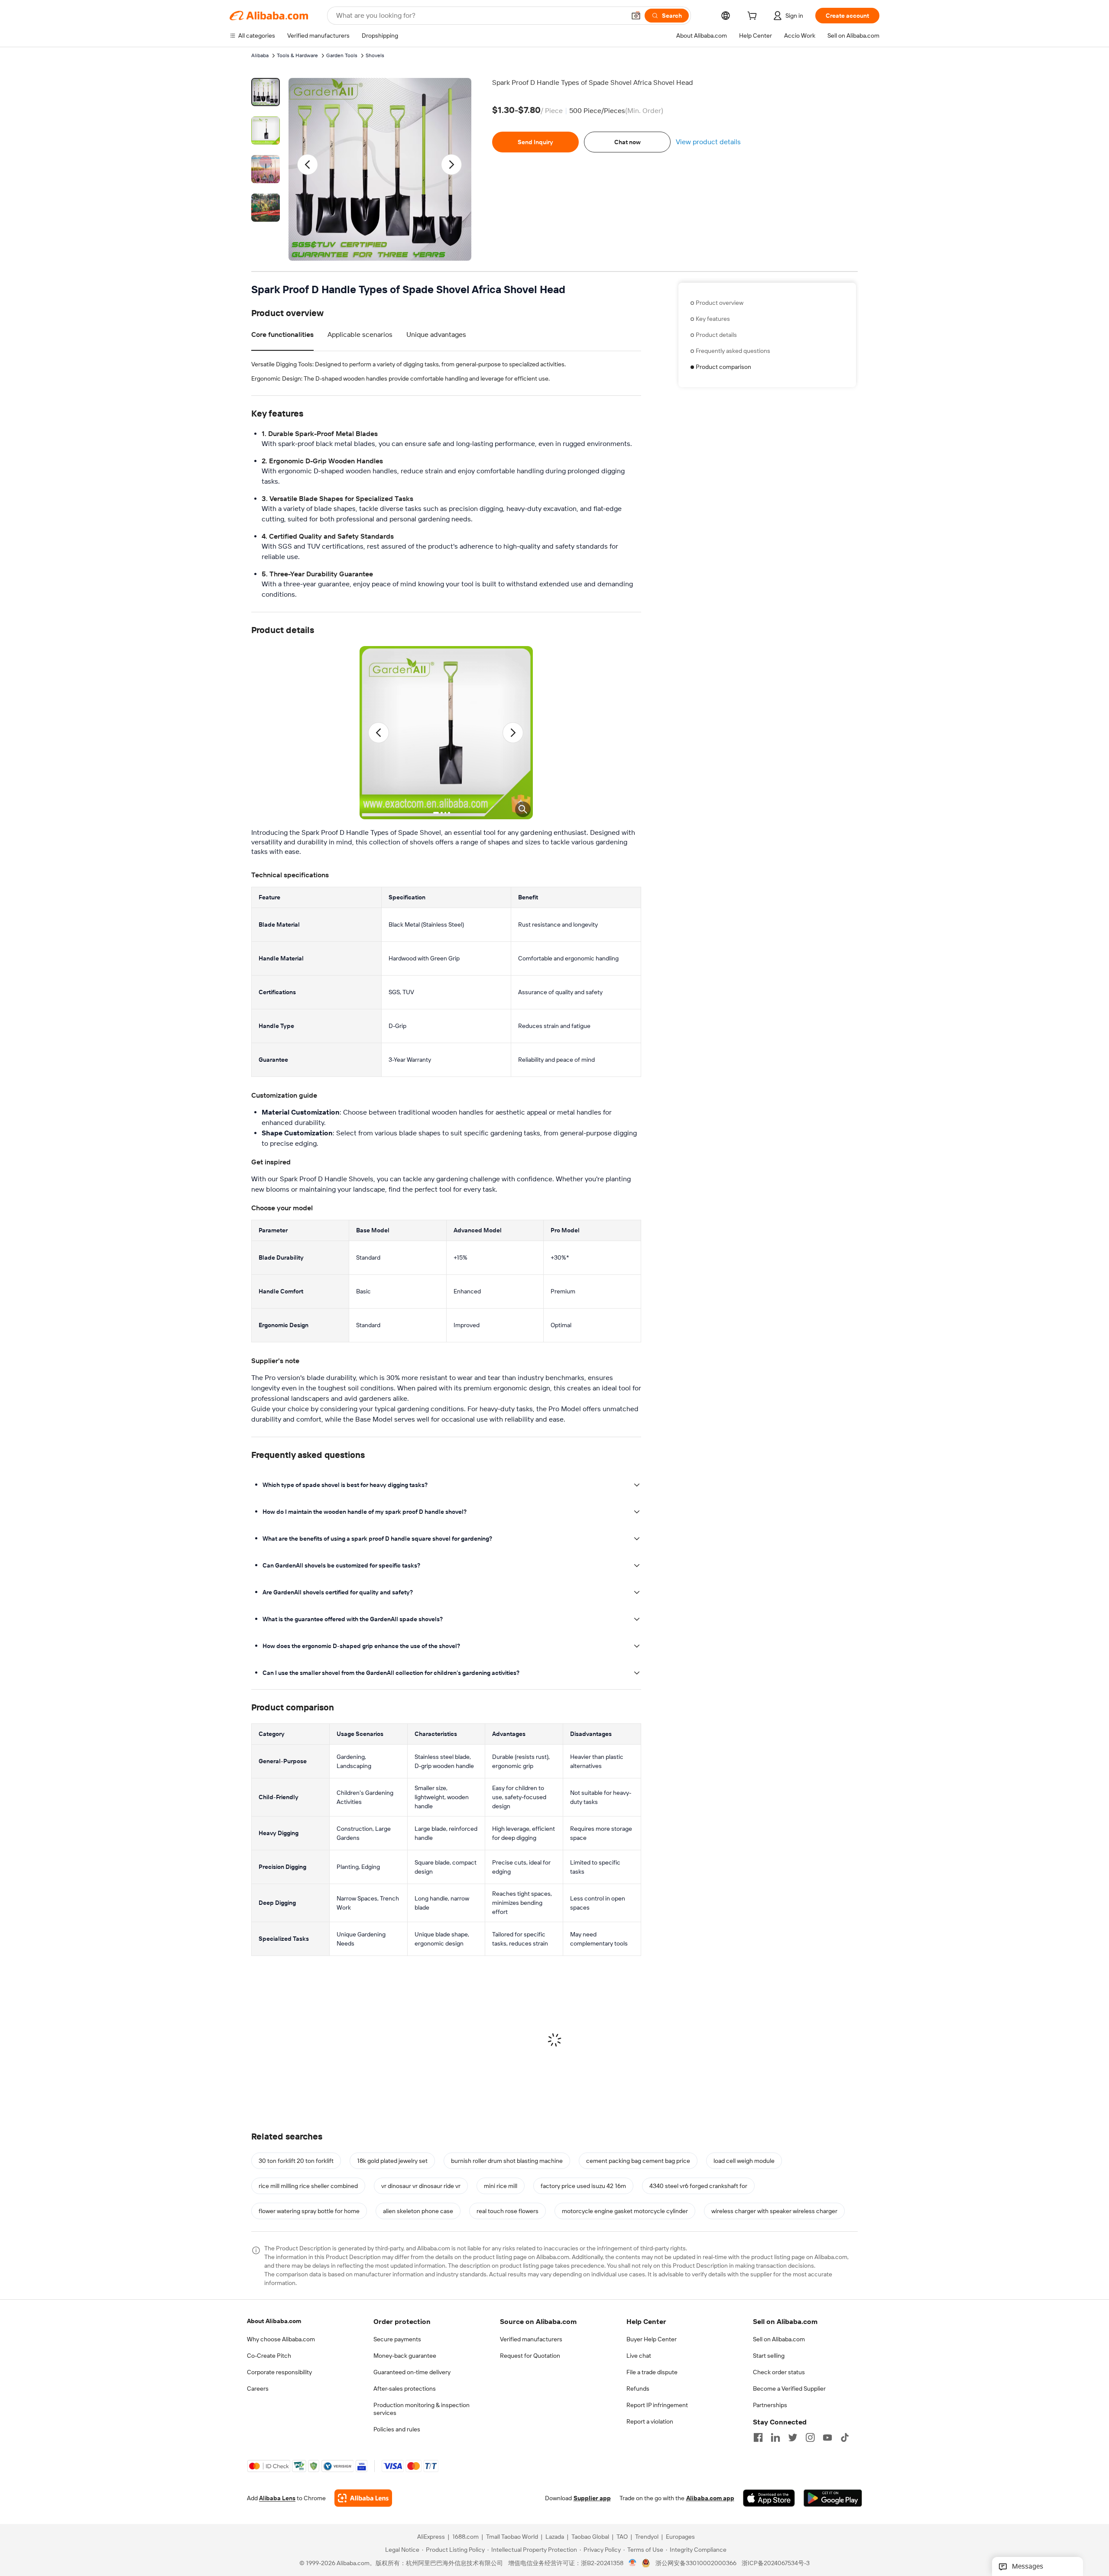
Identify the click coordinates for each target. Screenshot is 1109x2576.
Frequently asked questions (733, 351)
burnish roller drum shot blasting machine (507, 2161)
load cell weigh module (744, 2161)
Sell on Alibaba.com (779, 2339)
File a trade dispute (652, 2372)
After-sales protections (405, 2389)
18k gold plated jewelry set (392, 2161)
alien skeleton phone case (418, 2211)
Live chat (639, 2356)
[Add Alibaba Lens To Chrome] (363, 2498)
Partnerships (770, 2405)
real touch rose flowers (507, 2211)
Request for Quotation (530, 2356)
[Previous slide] (308, 165)
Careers (258, 2389)
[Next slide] (452, 165)
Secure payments (397, 2339)
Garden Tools (342, 55)
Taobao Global (590, 2537)
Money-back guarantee (405, 2356)
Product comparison (723, 367)
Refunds (638, 2389)
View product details (708, 142)
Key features (713, 319)
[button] (636, 16)
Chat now (627, 142)
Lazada (555, 2537)
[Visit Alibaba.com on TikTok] (845, 2437)
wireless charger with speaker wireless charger (774, 2211)
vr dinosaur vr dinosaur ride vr (421, 2186)
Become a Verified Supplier (789, 2389)
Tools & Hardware (297, 55)
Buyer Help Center (652, 2339)
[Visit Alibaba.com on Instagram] (810, 2437)
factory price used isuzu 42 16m (583, 2186)
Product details (716, 335)
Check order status (779, 2372)
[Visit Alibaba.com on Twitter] (793, 2437)
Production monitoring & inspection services (422, 2409)
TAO (622, 2537)
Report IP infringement (657, 2405)
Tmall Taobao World (512, 2537)
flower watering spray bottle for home (309, 2211)
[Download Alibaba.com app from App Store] (769, 2498)
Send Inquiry (535, 142)
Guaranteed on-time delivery (412, 2372)
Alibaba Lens (277, 2498)
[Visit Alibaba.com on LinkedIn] (775, 2437)
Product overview (720, 303)
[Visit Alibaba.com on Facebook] (758, 2437)
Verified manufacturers (531, 2339)
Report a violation (650, 2421)
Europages (680, 2537)
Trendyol (647, 2537)
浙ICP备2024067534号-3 (776, 2563)
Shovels (375, 55)
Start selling (769, 2356)
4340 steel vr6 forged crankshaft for (698, 2186)
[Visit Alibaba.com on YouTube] (827, 2437)
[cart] (754, 17)
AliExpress (431, 2537)
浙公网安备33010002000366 (696, 2563)
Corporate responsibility (279, 2372)
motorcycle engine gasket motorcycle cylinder (625, 2211)
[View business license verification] (633, 2563)
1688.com (465, 2537)
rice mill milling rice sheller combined (308, 2186)
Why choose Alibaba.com (281, 2339)
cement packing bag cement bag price (638, 2161)
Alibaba (260, 55)
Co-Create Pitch (269, 2356)
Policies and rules (397, 2429)
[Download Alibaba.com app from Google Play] (833, 2498)
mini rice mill (501, 2186)
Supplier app (592, 2498)
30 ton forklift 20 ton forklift (296, 2161)
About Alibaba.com (274, 2321)
